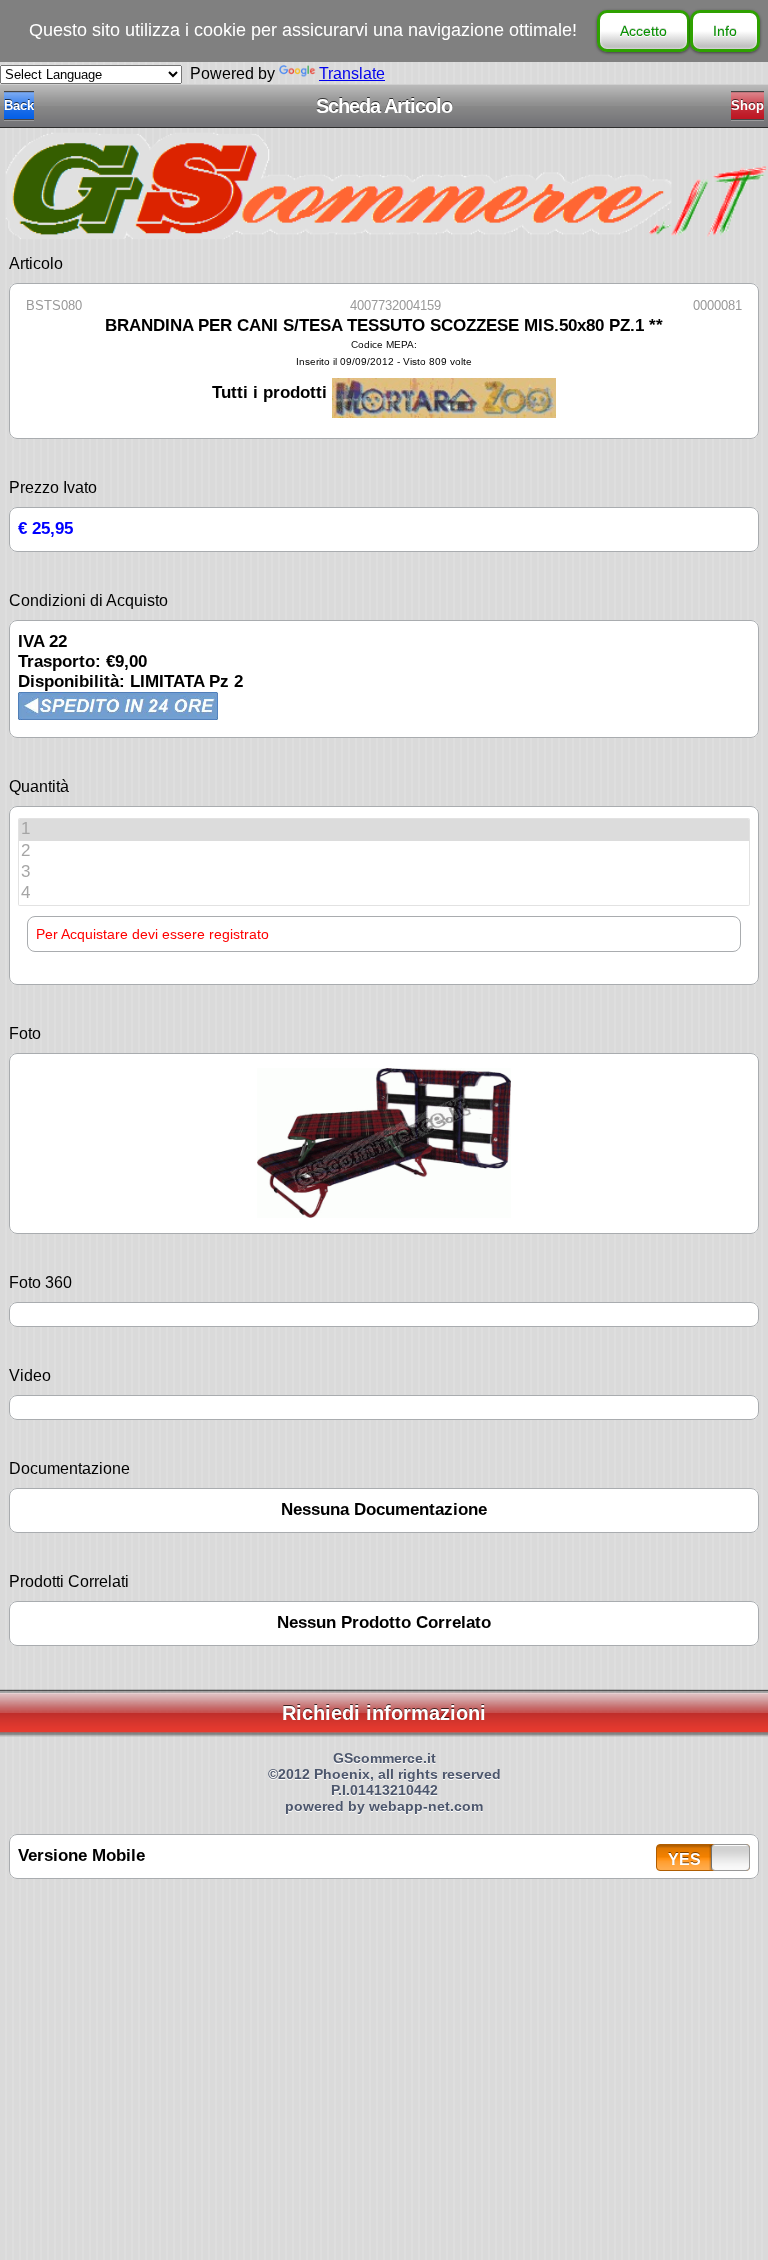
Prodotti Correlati (69, 1581)
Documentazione (69, 1468)
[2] (384, 851)
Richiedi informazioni (384, 1713)
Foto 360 (40, 1282)
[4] (384, 893)
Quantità (39, 786)
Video (30, 1375)
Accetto (643, 31)
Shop (747, 105)
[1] (384, 829)
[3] (384, 872)
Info (725, 31)
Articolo (36, 263)
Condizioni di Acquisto (88, 600)
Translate (352, 73)
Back (19, 105)
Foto (25, 1033)
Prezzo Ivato (53, 487)
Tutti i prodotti (272, 392)
